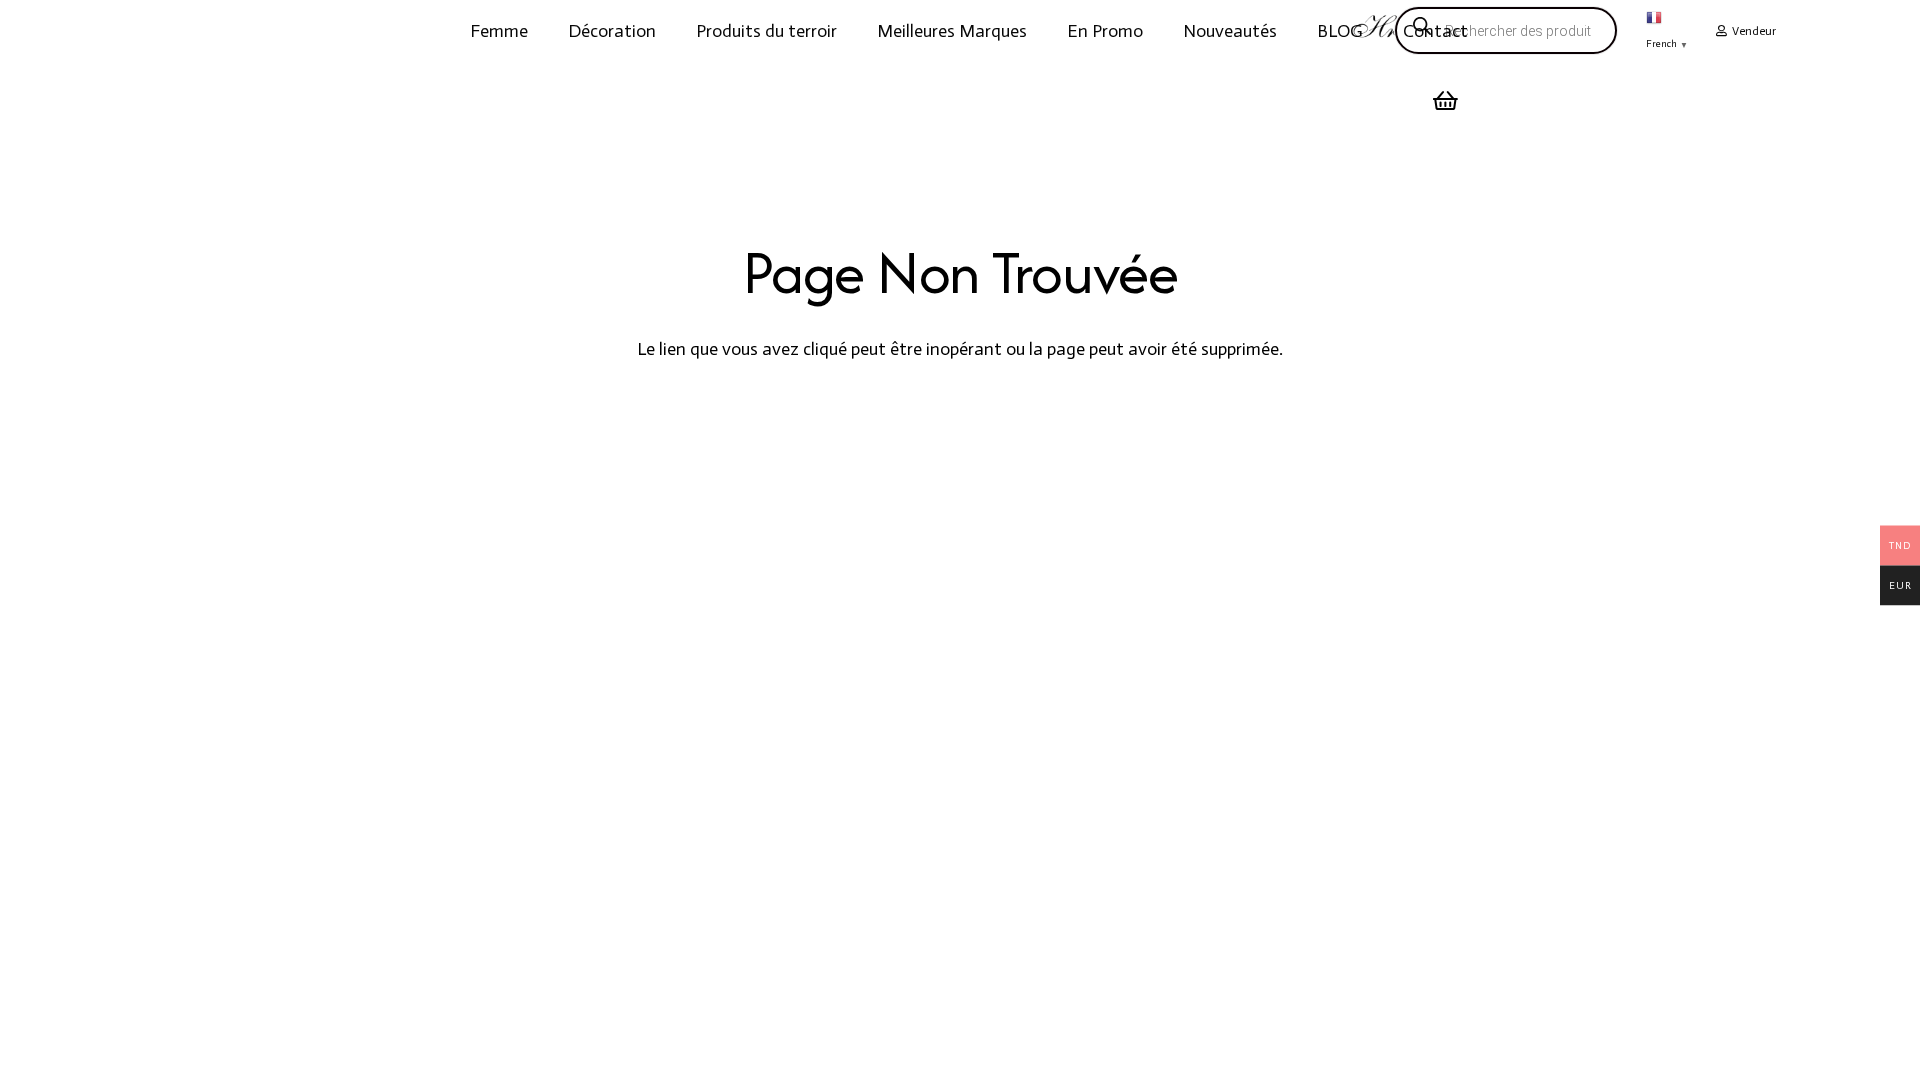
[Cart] (1446, 101)
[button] (544, 31)
